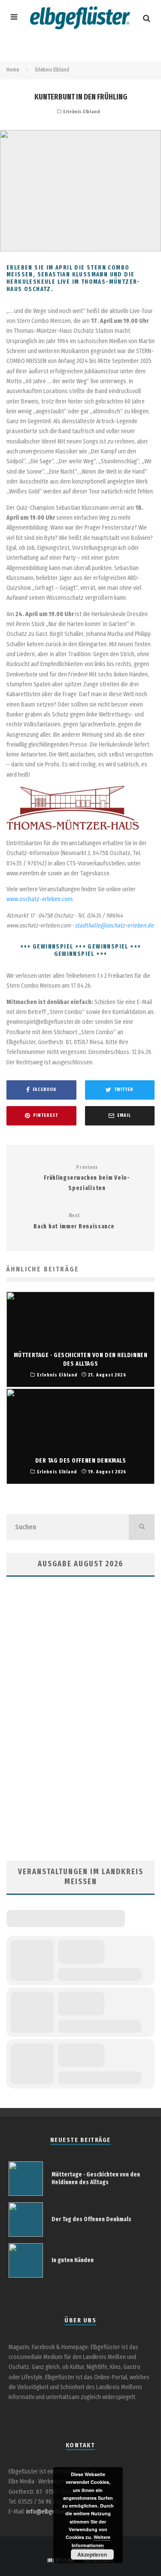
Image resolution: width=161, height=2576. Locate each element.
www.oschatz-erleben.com (39, 899)
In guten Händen (73, 2260)
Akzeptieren (92, 2554)
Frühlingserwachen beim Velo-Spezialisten (87, 1178)
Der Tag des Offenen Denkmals (91, 2219)
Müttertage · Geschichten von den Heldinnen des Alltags (96, 2178)
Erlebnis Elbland (81, 112)
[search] (142, 1527)
